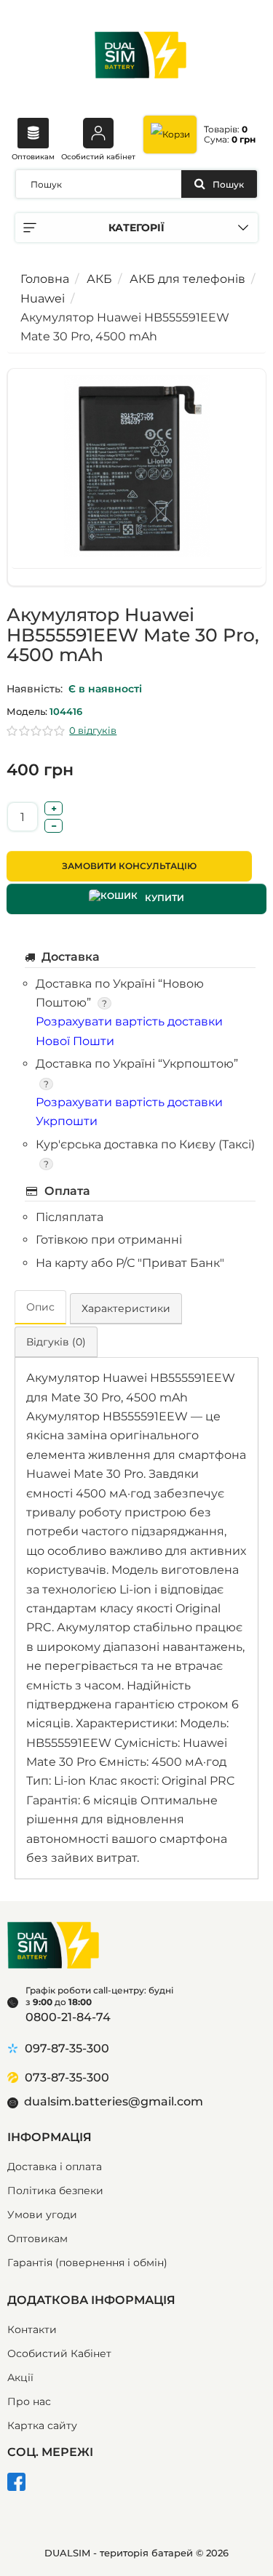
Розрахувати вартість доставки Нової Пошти (129, 1031)
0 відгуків (93, 730)
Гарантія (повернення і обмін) (87, 2263)
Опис (40, 1307)
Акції (20, 2377)
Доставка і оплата (55, 2167)
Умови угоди (42, 2215)
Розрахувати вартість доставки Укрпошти (129, 1112)
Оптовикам (33, 157)
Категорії (136, 228)
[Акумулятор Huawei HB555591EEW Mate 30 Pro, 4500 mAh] (136, 471)
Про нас (29, 2401)
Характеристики (126, 1308)
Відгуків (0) (56, 1342)
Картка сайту (42, 2425)
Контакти (32, 2329)
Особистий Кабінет (59, 2353)
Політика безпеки (55, 2191)
